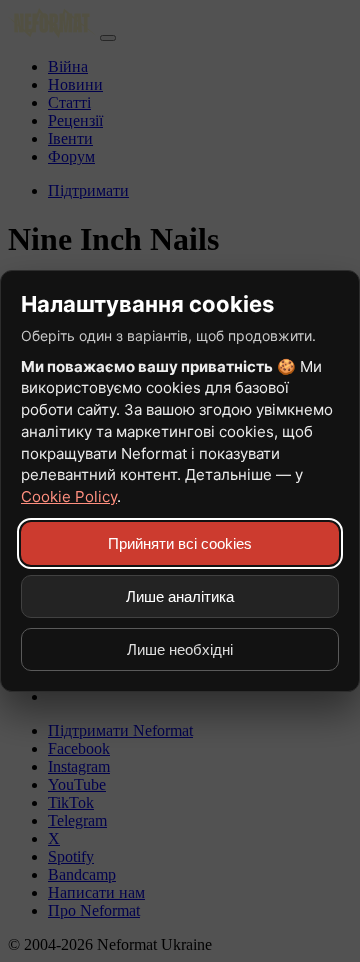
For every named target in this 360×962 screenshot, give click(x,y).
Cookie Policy (69, 496)
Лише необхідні (180, 649)
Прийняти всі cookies (180, 543)
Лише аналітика (180, 596)
